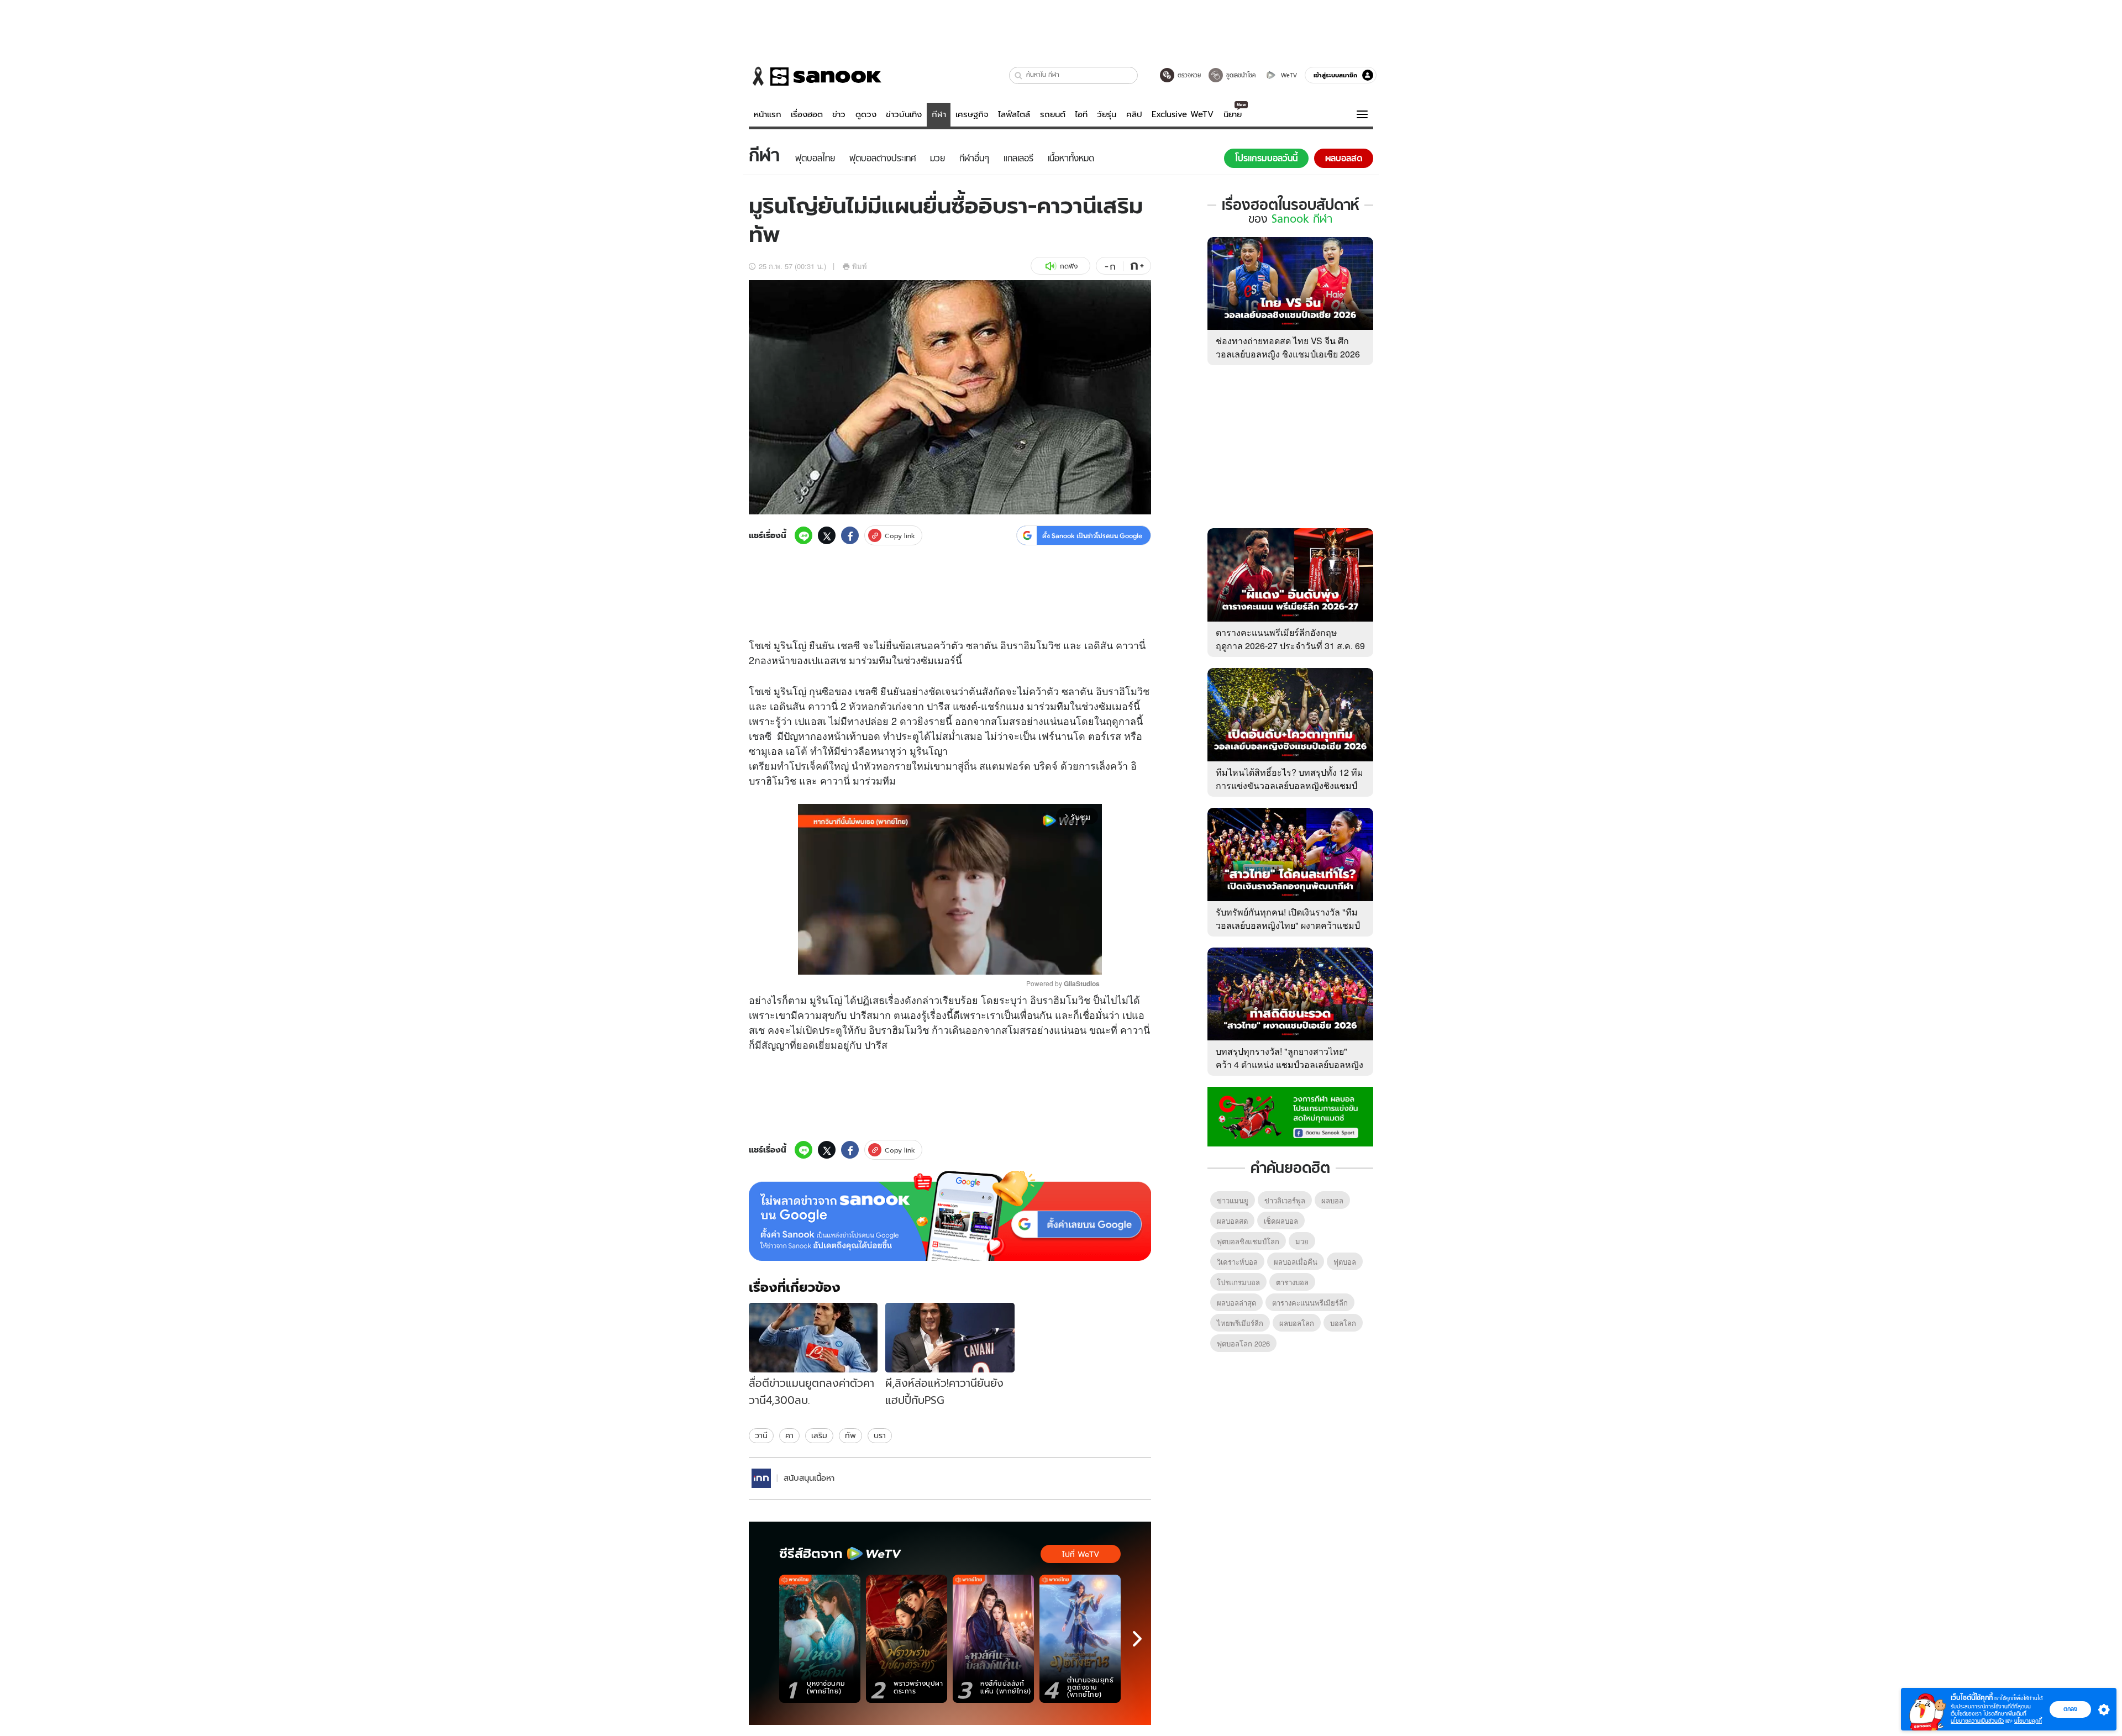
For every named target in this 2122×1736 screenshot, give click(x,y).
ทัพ (850, 1435)
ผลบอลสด (1232, 1221)
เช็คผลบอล (1281, 1221)
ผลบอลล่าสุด (1236, 1303)
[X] (827, 535)
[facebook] (850, 535)
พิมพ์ (860, 266)
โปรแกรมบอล (1238, 1282)
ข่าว (839, 114)
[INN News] (761, 1478)
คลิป (1134, 114)
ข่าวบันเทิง (904, 114)
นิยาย (1233, 114)
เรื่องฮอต (807, 114)
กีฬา (939, 114)
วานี (761, 1435)
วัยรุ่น (1107, 114)
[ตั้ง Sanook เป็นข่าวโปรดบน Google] (950, 1216)
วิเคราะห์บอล (1237, 1262)
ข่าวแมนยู (1233, 1200)
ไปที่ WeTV (1081, 1554)
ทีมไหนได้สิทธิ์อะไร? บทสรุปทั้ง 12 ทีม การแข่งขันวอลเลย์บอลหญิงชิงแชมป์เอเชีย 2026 (1290, 785)
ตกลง (2070, 1709)
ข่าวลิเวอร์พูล (1285, 1200)
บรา (880, 1435)
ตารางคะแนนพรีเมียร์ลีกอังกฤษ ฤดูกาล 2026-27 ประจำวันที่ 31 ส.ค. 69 (1290, 639)
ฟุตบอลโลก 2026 (1243, 1343)
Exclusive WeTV (1183, 114)
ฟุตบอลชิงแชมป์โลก (1248, 1241)
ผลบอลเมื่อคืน (1296, 1262)
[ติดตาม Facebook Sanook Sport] (1290, 1116)
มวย (1302, 1241)
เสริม (819, 1435)
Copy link (900, 536)
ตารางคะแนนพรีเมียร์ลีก (1310, 1303)
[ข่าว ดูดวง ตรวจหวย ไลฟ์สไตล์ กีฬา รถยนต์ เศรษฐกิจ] (815, 76)
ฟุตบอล (1345, 1262)
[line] (803, 535)
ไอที (1081, 114)
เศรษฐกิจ (972, 114)
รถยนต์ (1053, 114)
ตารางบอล (1292, 1282)
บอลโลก (1343, 1323)
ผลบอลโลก (1297, 1323)
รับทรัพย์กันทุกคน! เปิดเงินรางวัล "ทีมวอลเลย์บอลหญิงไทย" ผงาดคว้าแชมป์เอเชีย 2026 (1288, 925)
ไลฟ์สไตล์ (1014, 114)
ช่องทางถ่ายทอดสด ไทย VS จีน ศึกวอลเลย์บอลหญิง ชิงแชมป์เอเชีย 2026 (1288, 347)
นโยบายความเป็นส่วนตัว (1977, 1721)
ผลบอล (1332, 1200)
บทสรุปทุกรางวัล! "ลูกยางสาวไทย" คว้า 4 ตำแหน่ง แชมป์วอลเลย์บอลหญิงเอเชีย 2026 (1290, 1064)
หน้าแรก (768, 114)
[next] (1137, 1639)
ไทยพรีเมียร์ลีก (1240, 1323)
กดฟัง (1069, 266)
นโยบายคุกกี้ (2028, 1721)
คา (789, 1435)
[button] (1019, 75)
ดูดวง (866, 114)
